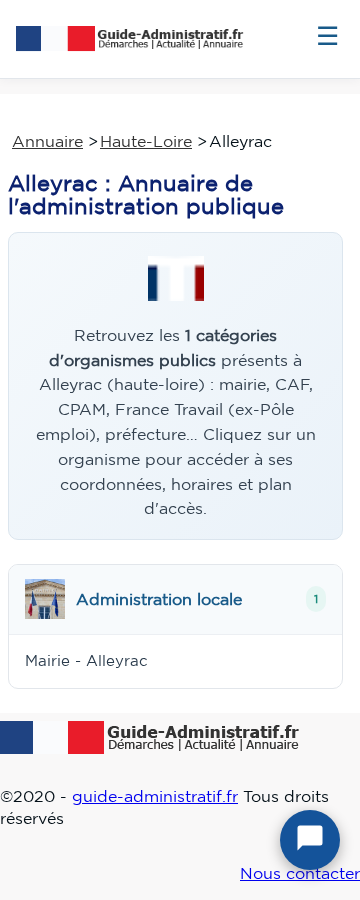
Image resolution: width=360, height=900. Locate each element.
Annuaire (47, 141)
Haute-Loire (146, 141)
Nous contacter (300, 873)
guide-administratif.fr (155, 796)
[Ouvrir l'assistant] (310, 840)
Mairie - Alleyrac (86, 660)
